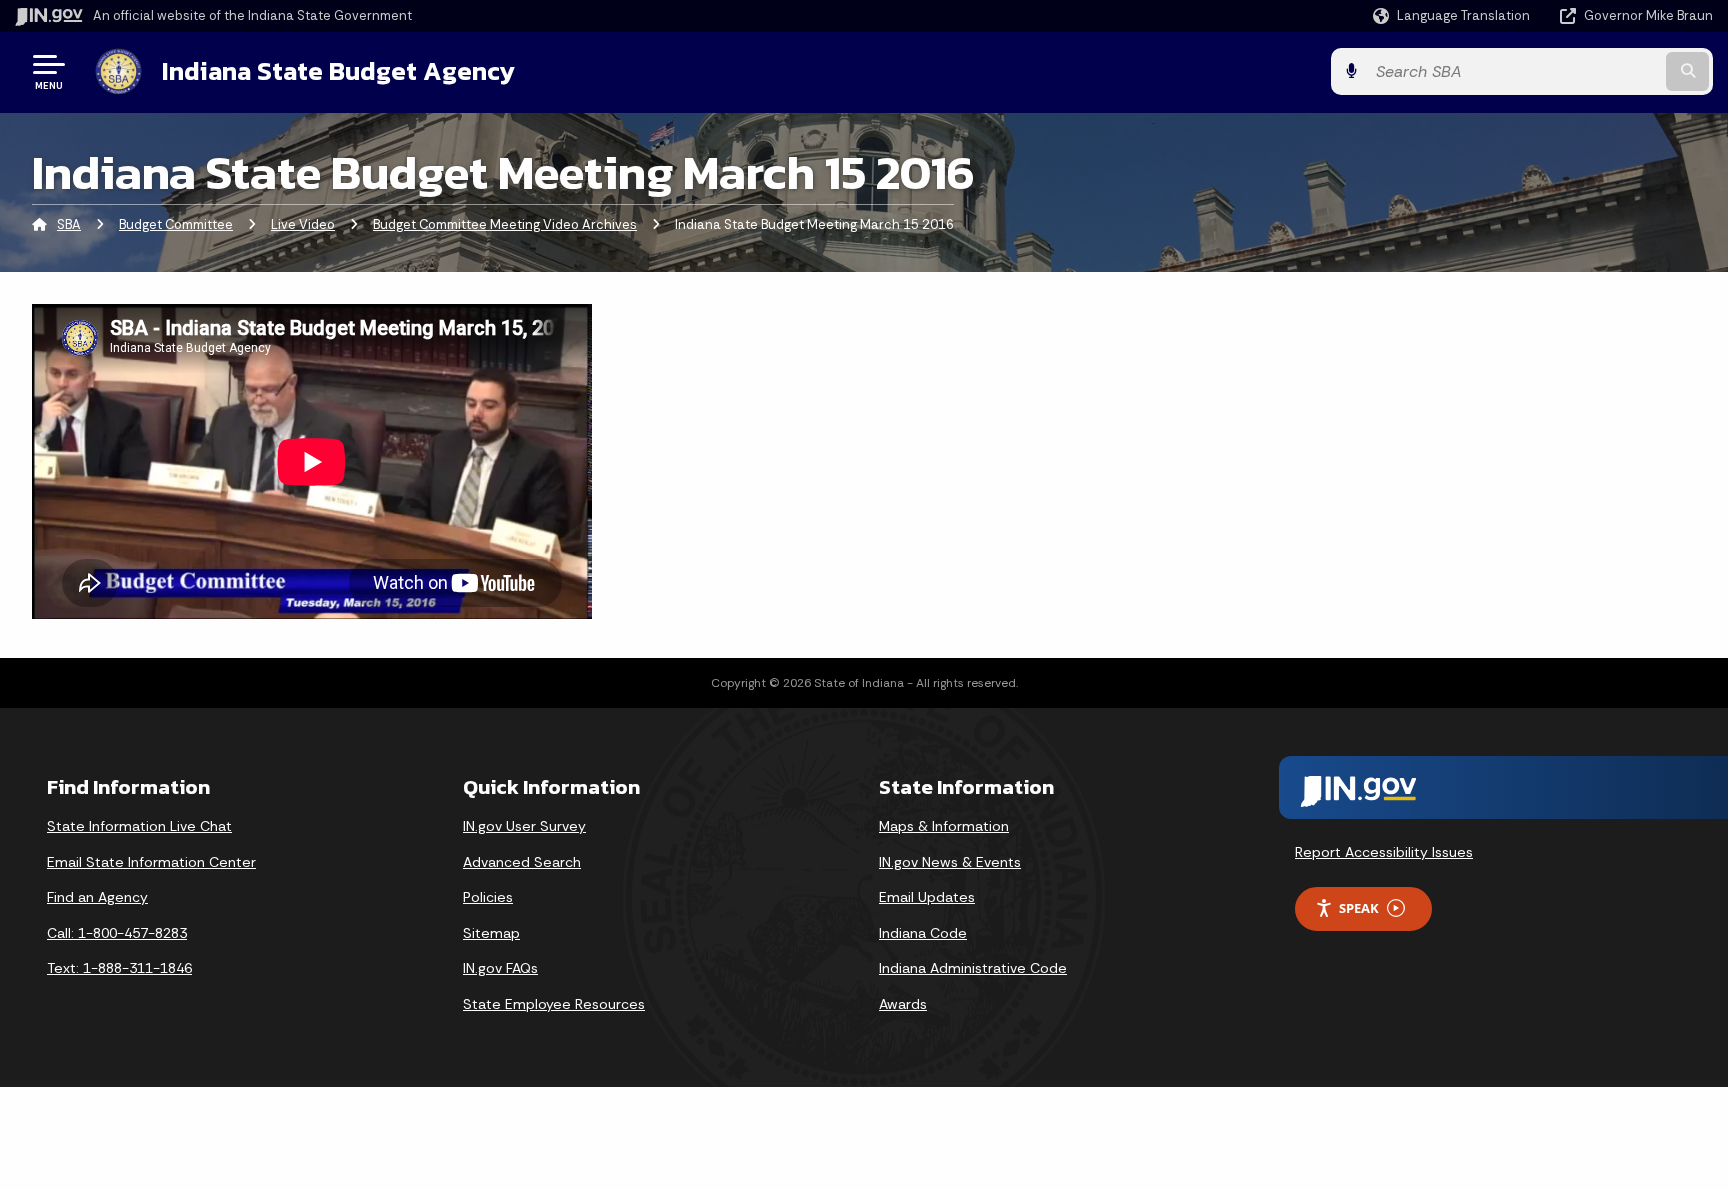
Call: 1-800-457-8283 (117, 933)
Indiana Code (923, 933)
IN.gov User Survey (524, 826)
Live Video (303, 224)
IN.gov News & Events (950, 862)
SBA (69, 224)
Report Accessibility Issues (1384, 852)
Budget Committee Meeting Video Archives (505, 224)
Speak (1359, 908)
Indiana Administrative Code (973, 968)
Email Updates (927, 897)
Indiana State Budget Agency (338, 71)
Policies (488, 897)
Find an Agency (97, 897)
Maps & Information (944, 826)
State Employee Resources (554, 1004)
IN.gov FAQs (500, 968)
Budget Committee (176, 224)
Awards (903, 1004)
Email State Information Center (151, 862)
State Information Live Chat (139, 826)
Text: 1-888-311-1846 (119, 968)
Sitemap (491, 933)
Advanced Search (522, 862)
